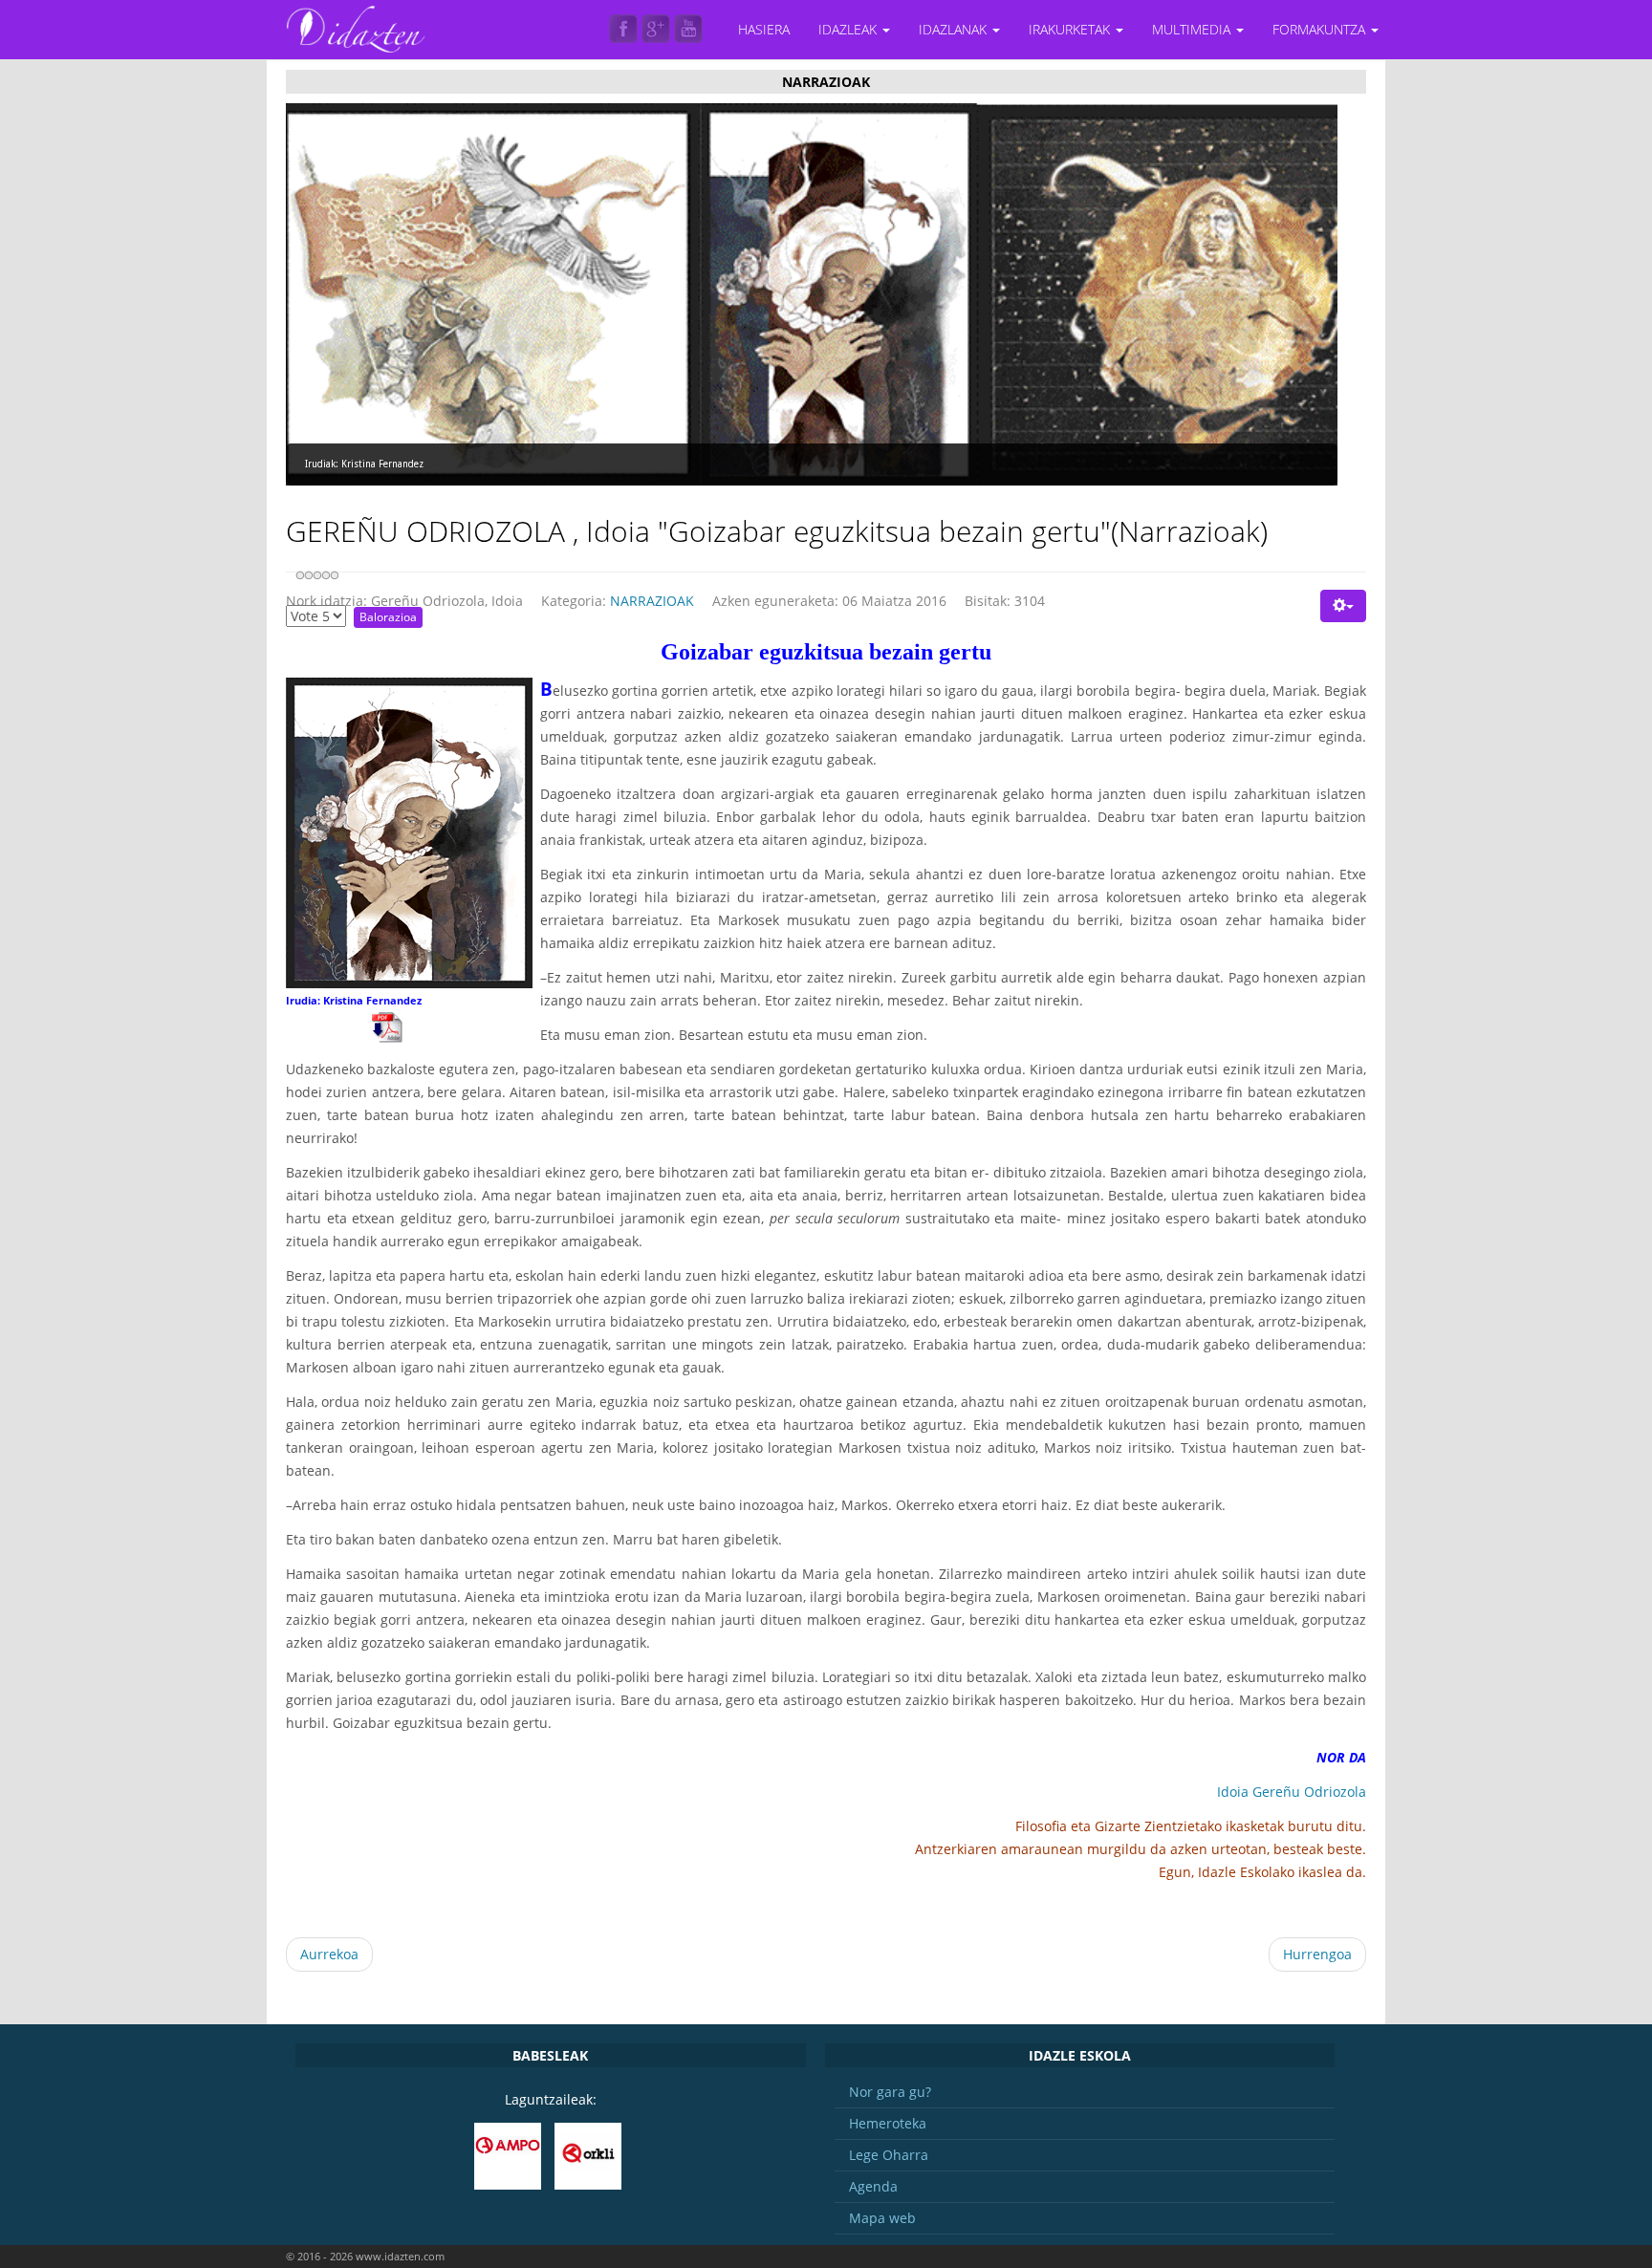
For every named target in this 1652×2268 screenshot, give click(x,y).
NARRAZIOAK (652, 601)
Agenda (873, 2186)
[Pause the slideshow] (1279, 294)
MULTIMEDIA (1193, 29)
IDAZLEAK (849, 29)
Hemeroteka (888, 2123)
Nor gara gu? (890, 2092)
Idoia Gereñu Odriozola (1292, 1792)
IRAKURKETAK (1071, 29)
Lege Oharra (889, 2155)
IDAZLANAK (955, 29)
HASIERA (764, 29)
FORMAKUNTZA (1321, 29)
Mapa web (882, 2218)
